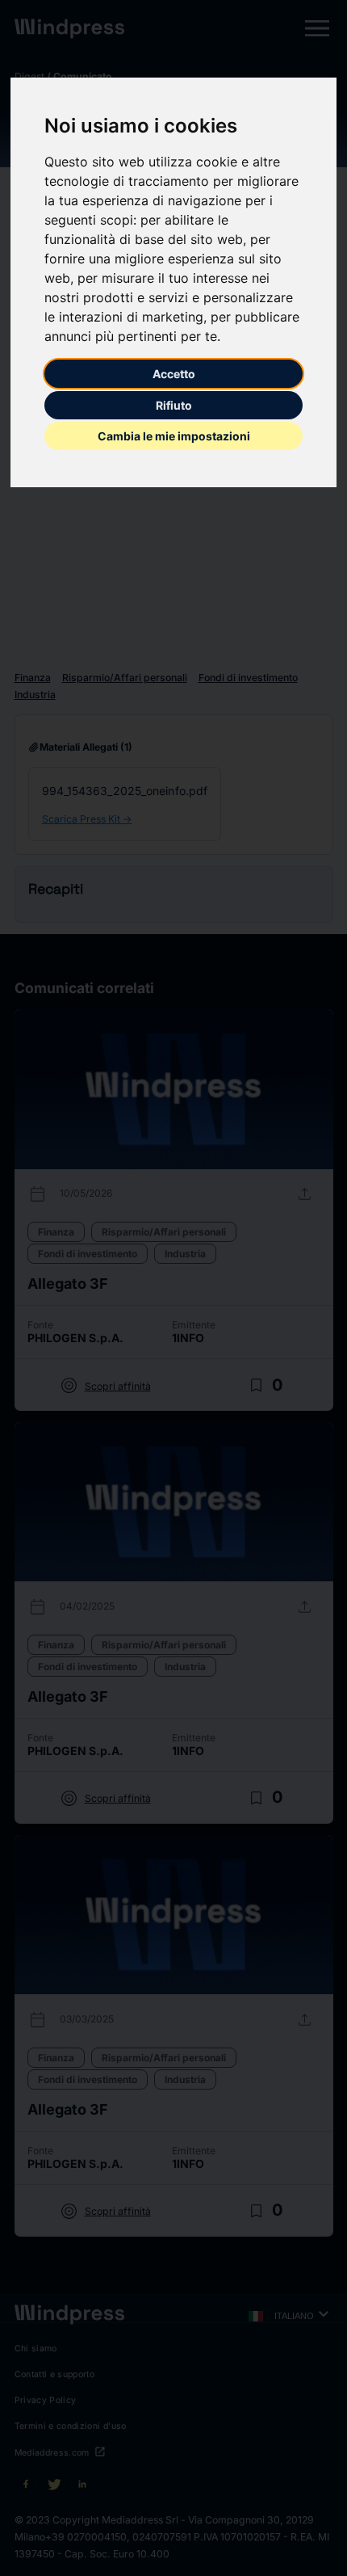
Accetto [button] (174, 374)
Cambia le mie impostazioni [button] (174, 436)
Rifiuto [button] (174, 405)
